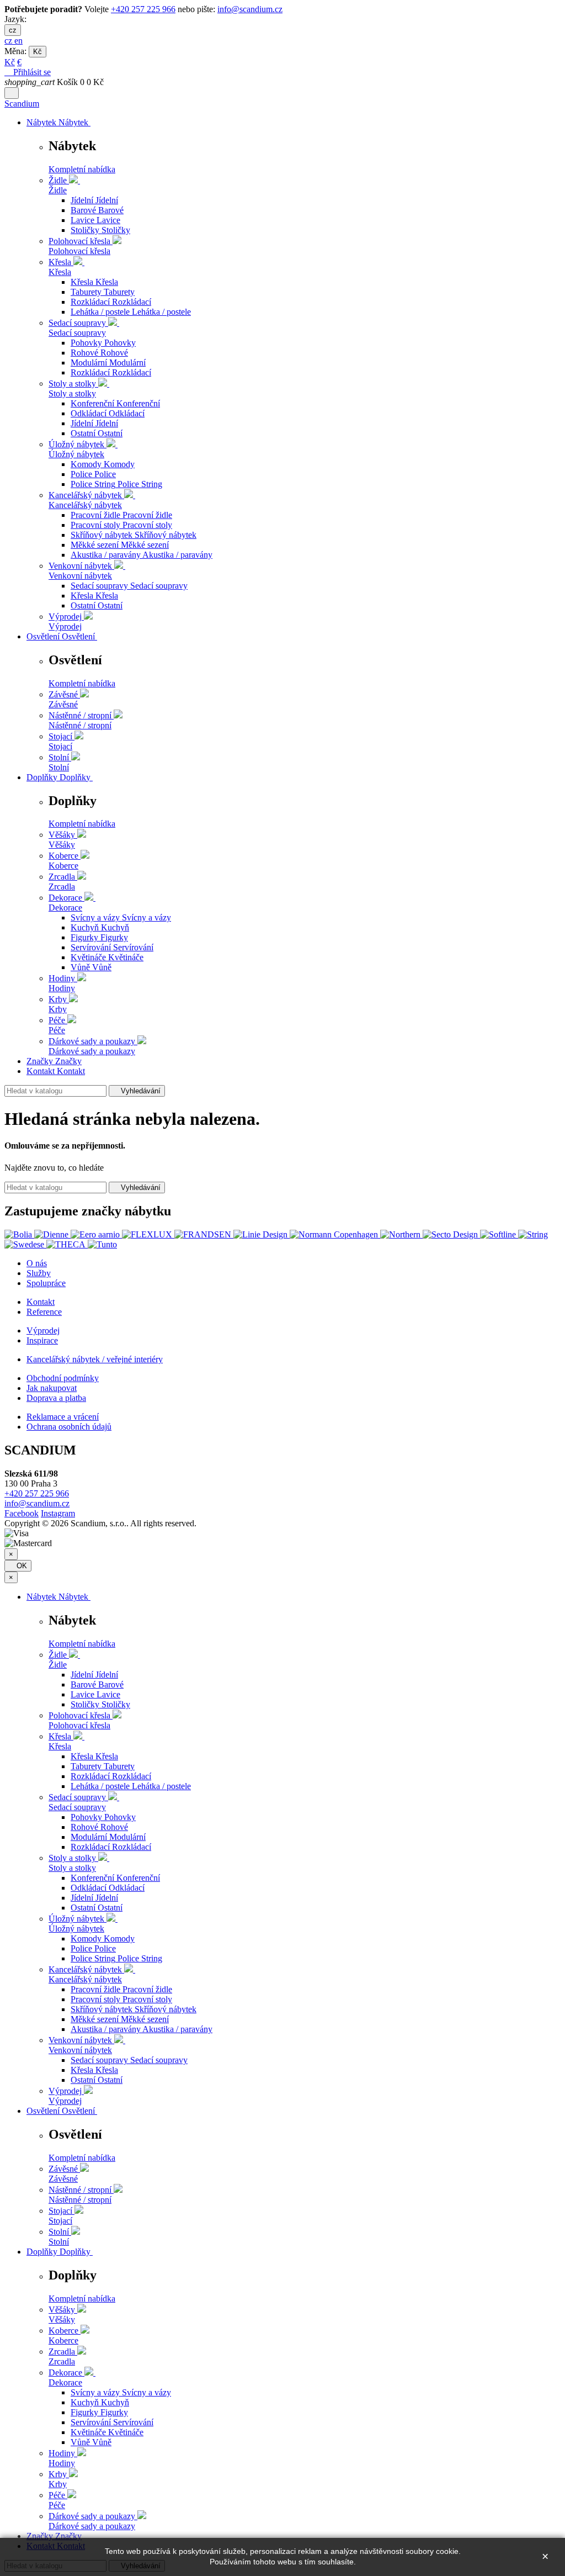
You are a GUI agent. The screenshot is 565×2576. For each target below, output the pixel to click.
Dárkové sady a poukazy (92, 1051)
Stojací (60, 746)
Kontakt (41, 1302)
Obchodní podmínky (63, 1378)
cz (13, 30)
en (18, 41)
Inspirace (42, 1340)
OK (18, 1566)
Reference (44, 1312)
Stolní (59, 767)
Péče (57, 1030)
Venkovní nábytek (80, 576)
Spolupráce (46, 1283)
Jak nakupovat (52, 1388)
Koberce (63, 866)
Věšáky (62, 845)
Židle (58, 190)
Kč (38, 52)
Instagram (58, 1513)
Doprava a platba (56, 1398)
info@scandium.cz (250, 9)
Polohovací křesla (79, 251)
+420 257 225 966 (143, 9)
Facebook (22, 1513)
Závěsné (63, 704)
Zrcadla (62, 887)
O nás (37, 1263)
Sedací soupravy (77, 333)
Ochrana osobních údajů (69, 1427)
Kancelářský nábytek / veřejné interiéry (95, 1359)
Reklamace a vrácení (63, 1417)
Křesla (60, 272)
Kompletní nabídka (82, 169)
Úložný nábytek (76, 454)
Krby (58, 1009)
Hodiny (62, 988)
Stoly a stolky (72, 393)
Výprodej (65, 626)
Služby (39, 1273)
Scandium (22, 104)
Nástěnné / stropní (80, 725)
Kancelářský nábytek (85, 505)
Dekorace (65, 908)
